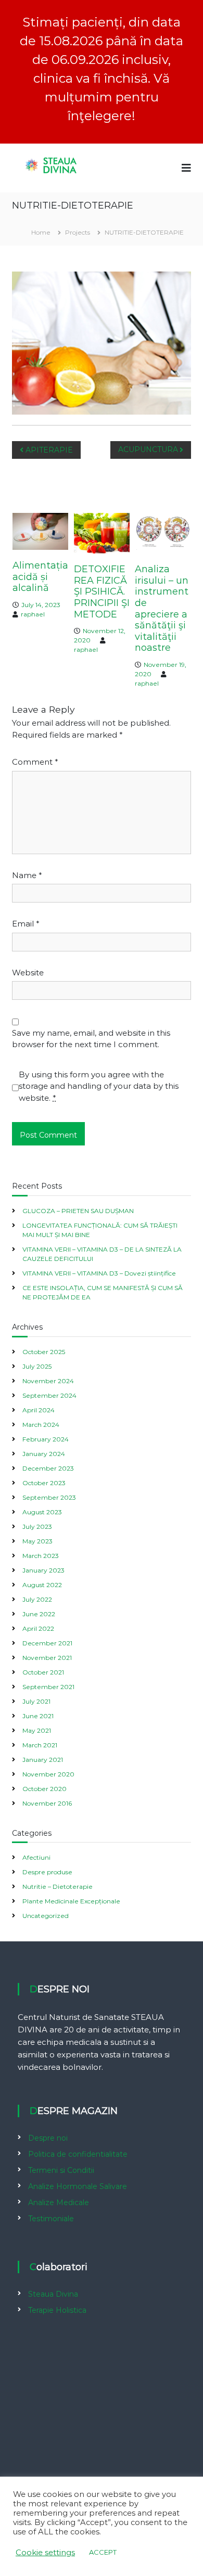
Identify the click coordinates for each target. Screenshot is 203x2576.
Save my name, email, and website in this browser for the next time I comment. (91, 1039)
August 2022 (42, 1585)
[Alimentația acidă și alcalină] (40, 531)
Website (28, 973)
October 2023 (44, 1483)
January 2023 (43, 1570)
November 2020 (48, 1774)
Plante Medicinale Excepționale (71, 1901)
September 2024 (49, 1395)
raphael (33, 614)
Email (26, 924)
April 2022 (38, 1628)
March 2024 (41, 1425)
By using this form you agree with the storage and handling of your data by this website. (99, 1086)
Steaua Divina (53, 2294)
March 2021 (40, 1745)
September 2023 (49, 1497)
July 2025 (37, 1366)
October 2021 (43, 1672)
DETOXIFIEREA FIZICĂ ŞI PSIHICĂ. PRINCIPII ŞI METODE (102, 591)
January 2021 (43, 1760)
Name (27, 875)
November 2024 (48, 1381)
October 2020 (45, 1789)
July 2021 (36, 1701)
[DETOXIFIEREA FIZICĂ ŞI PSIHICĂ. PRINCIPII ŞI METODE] (102, 532)
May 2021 (37, 1730)
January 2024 (44, 1454)
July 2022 (37, 1599)
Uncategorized (46, 1916)
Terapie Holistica (57, 2310)
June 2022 (39, 1614)
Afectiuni (36, 1857)
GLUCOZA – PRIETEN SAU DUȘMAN (78, 1211)
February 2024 (46, 1439)
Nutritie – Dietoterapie (58, 1886)
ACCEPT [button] (103, 2552)
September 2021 (48, 1687)
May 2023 (37, 1541)
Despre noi (48, 2138)
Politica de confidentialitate (78, 2154)
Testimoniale (51, 2219)
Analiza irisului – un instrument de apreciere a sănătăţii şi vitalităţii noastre (162, 608)
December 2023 (48, 1468)
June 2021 (38, 1716)
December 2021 (47, 1643)
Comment (35, 762)
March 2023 (41, 1556)
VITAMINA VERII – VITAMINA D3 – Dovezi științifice (99, 1273)
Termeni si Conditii (61, 2170)
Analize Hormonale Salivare (78, 2186)
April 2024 (39, 1410)
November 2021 (47, 1658)
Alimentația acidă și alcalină (40, 577)
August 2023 (42, 1512)
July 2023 (37, 1527)
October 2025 (44, 1352)
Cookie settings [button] (45, 2553)
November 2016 (47, 1803)
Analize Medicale (59, 2203)
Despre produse (47, 1872)
